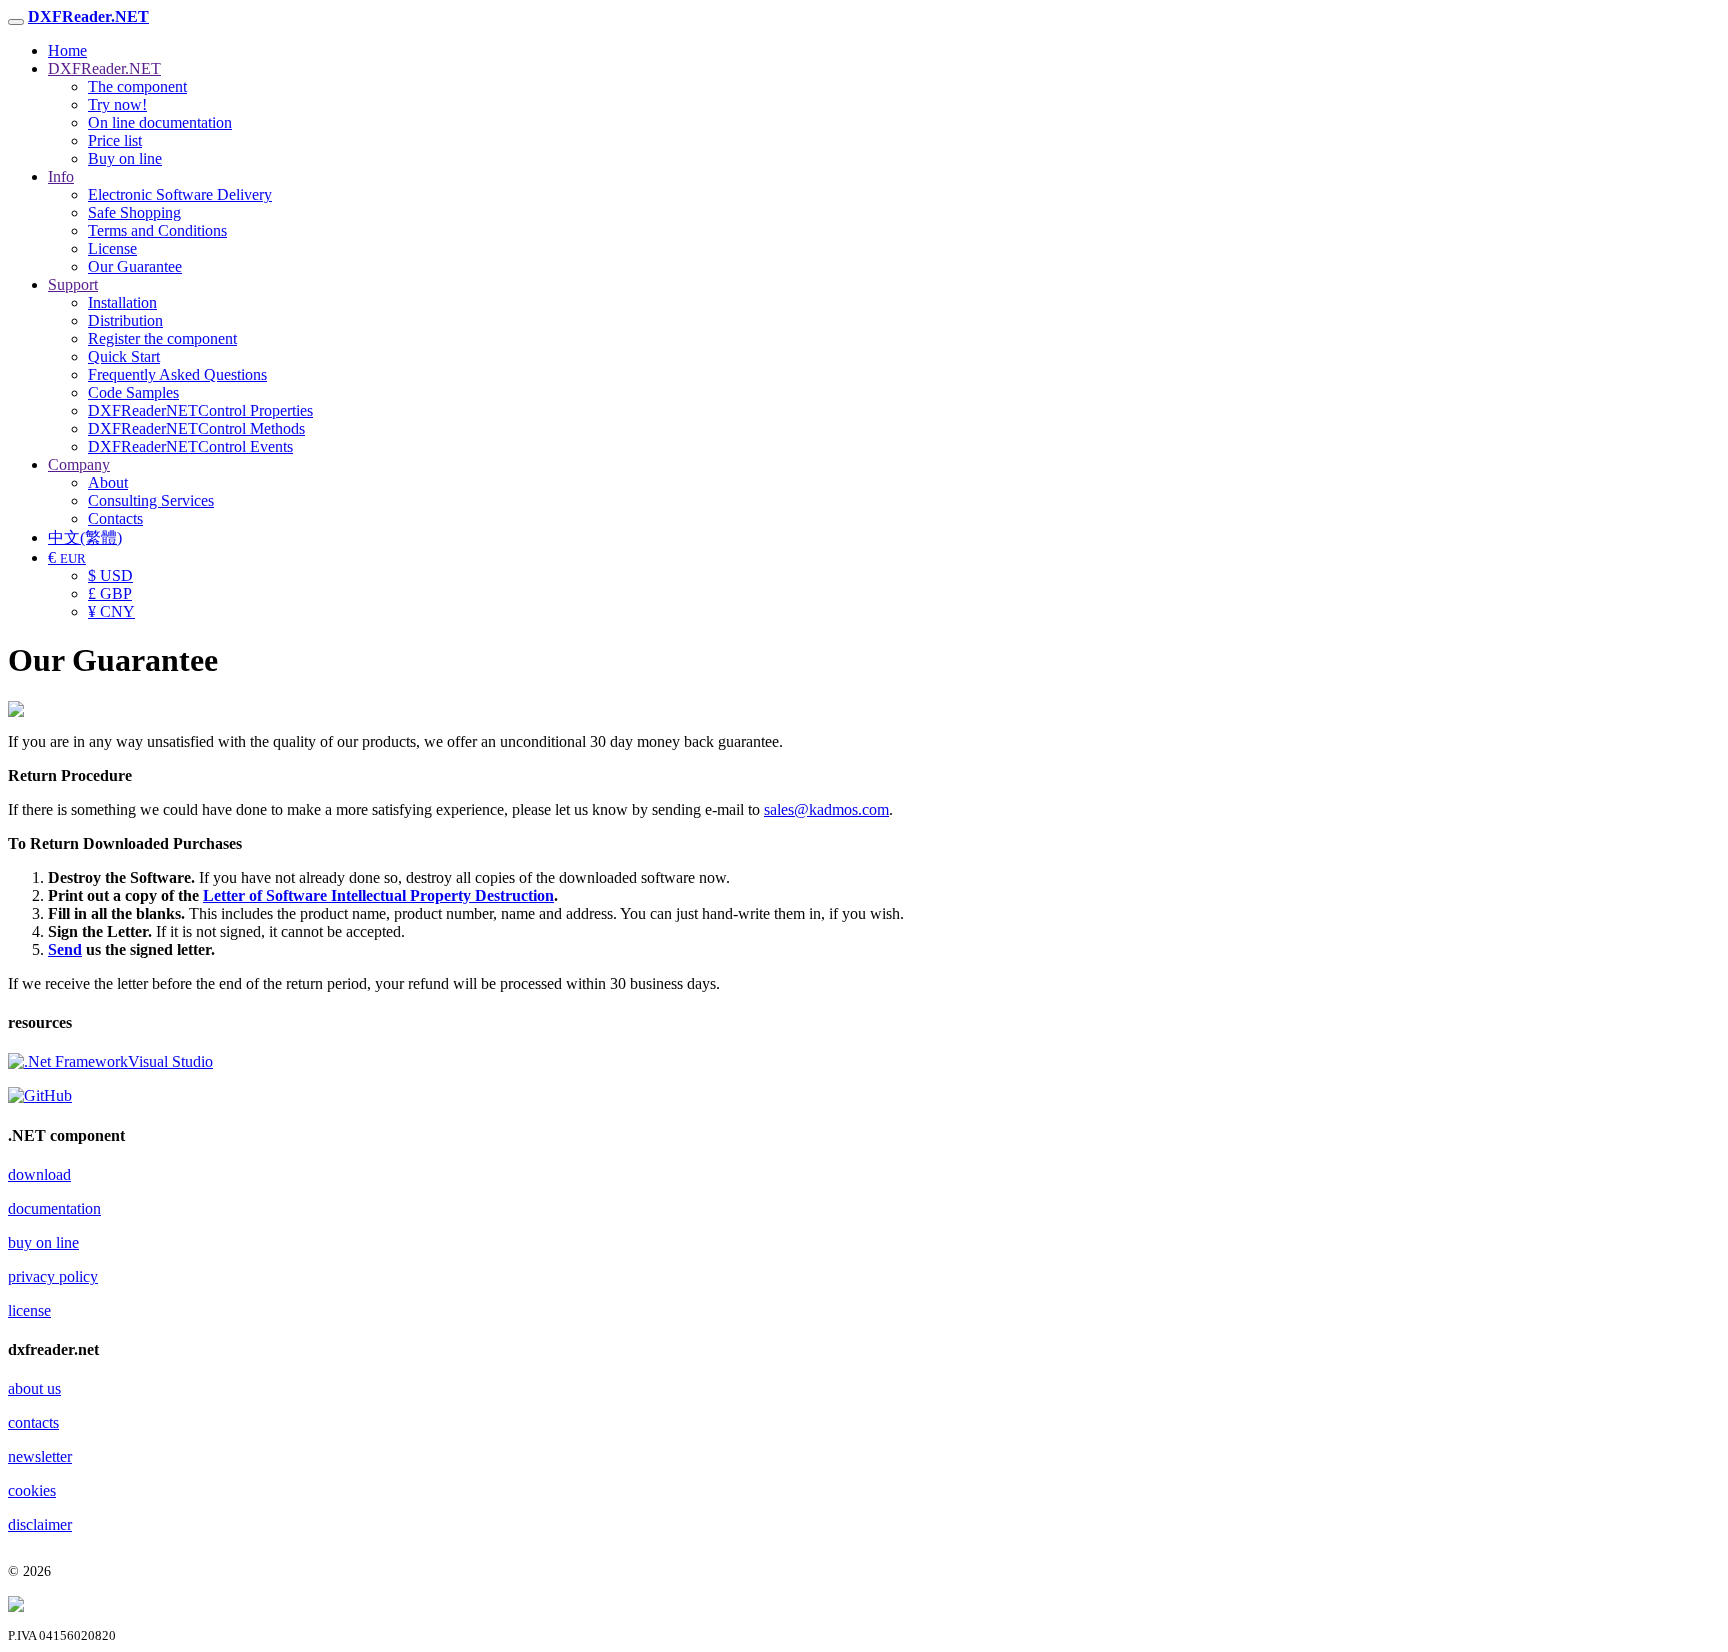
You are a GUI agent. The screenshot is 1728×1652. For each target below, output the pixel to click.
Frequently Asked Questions (177, 374)
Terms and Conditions (157, 230)
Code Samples (133, 392)
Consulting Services (151, 500)
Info (61, 176)
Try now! (117, 104)
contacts (33, 1422)
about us (34, 1388)
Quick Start (124, 356)
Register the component (162, 338)
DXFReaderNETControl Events (190, 446)
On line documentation (160, 122)
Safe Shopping (134, 212)
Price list (115, 140)
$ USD (110, 575)
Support (73, 284)
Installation (122, 302)
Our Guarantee (135, 266)
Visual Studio (170, 1061)
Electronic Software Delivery (180, 194)
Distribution (125, 320)
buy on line (43, 1242)
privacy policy (53, 1276)
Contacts (115, 518)
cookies (32, 1490)
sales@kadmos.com (826, 809)
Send (65, 949)
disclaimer (40, 1524)
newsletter (40, 1456)
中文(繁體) (85, 537)
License (112, 248)
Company (79, 464)
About (108, 482)
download (39, 1174)
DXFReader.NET (104, 68)
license (29, 1310)
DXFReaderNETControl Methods (196, 428)
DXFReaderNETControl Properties (200, 410)
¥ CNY (111, 611)
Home (67, 50)
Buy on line (125, 158)
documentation (54, 1208)
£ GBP (110, 593)
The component (137, 86)
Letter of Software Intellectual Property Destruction (378, 895)
